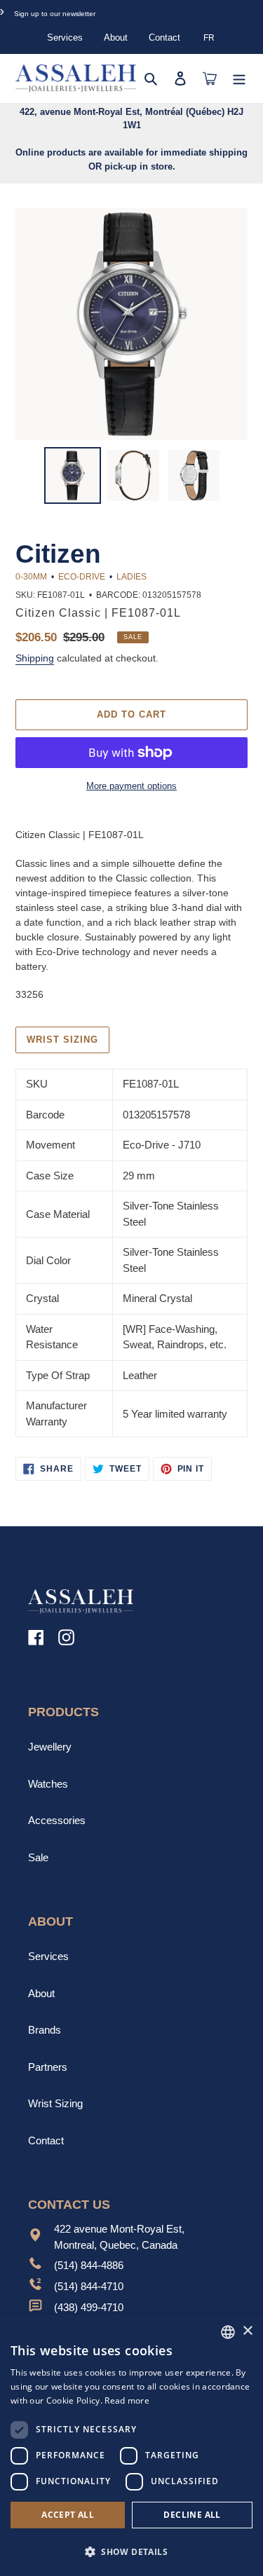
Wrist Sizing (55, 2103)
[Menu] (239, 78)
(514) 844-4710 (89, 2286)
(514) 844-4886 (89, 2265)
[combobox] (228, 2332)
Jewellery (50, 1747)
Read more (127, 2400)
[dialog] (131, 2445)
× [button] (247, 2331)
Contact (164, 37)
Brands (45, 2030)
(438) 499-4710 (89, 2307)
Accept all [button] (68, 2515)
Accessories (57, 1820)
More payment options (131, 786)
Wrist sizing (62, 1040)
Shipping (35, 658)
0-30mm (31, 577)
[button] (131, 2551)
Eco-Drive (82, 577)
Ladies (131, 577)
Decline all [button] (192, 2515)
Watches (48, 1784)
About (116, 37)
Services (65, 37)
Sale (38, 1857)
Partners (48, 2067)
